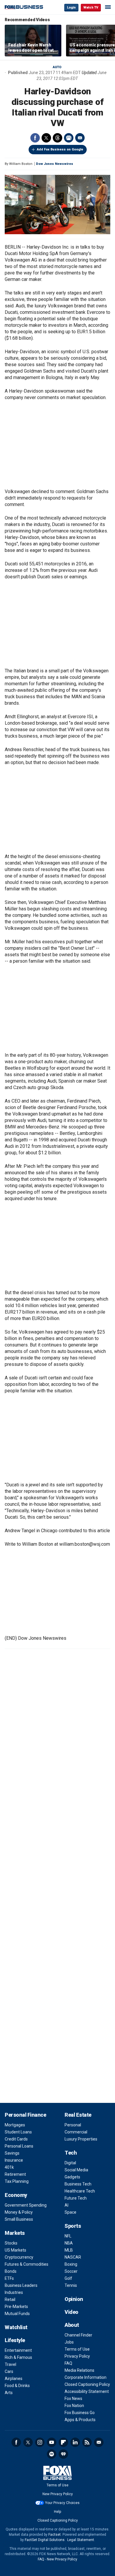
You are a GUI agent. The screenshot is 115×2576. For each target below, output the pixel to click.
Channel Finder (78, 2335)
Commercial (76, 2132)
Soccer (71, 2271)
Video (72, 2312)
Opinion (74, 2299)
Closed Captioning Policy (87, 2384)
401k (9, 2167)
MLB (69, 2250)
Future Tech (76, 2198)
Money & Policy (19, 2212)
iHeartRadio (63, 2454)
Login (71, 7)
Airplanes (14, 2379)
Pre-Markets (16, 2307)
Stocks (11, 2243)
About (72, 2325)
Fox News (73, 2399)
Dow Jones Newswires (55, 164)
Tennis (71, 2285)
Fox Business (24, 7)
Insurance (14, 2160)
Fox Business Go (80, 2413)
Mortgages (15, 2125)
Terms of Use (77, 2349)
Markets (15, 2233)
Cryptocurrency (19, 2257)
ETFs (9, 2278)
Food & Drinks (17, 2386)
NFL (68, 2236)
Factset (55, 2535)
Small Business (19, 2219)
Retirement (15, 2174)
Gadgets (72, 2177)
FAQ (68, 2363)
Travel (10, 2364)
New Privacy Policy (58, 2494)
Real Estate (78, 2115)
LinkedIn (75, 2442)
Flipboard (63, 2442)
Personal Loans (19, 2146)
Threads (57, 138)
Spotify (52, 2454)
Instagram (40, 2442)
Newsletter (99, 2442)
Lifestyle (15, 2340)
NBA (69, 2243)
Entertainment (18, 2350)
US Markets (15, 2250)
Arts (9, 2393)
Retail (10, 2299)
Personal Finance (25, 2115)
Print (69, 138)
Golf (68, 2278)
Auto (57, 67)
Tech (71, 2153)
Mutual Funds (17, 2314)
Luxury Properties (81, 2139)
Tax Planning (17, 2181)
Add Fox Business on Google (60, 149)
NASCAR (73, 2257)
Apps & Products (80, 2420)
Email (80, 138)
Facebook (35, 138)
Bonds (11, 2271)
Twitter (46, 138)
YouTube (52, 2442)
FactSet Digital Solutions (45, 2540)
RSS (87, 2442)
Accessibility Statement (87, 2391)
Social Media (76, 2170)
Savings (12, 2153)
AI (66, 2205)
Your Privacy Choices (62, 2503)
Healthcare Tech (80, 2191)
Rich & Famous (18, 2357)
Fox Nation (74, 2406)
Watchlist (16, 2327)
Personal (73, 2125)
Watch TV (91, 7)
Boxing (71, 2264)
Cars (9, 2371)
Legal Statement (81, 2540)
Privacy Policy (77, 2356)
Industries (14, 2292)
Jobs (69, 2342)
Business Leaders (21, 2285)
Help (57, 2512)
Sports (73, 2226)
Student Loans (18, 2132)
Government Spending (26, 2205)
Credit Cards (16, 2139)
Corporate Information (86, 2377)
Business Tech (78, 2184)
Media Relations (79, 2370)
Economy (16, 2195)
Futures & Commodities (27, 2264)
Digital (70, 2163)
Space (70, 2212)
